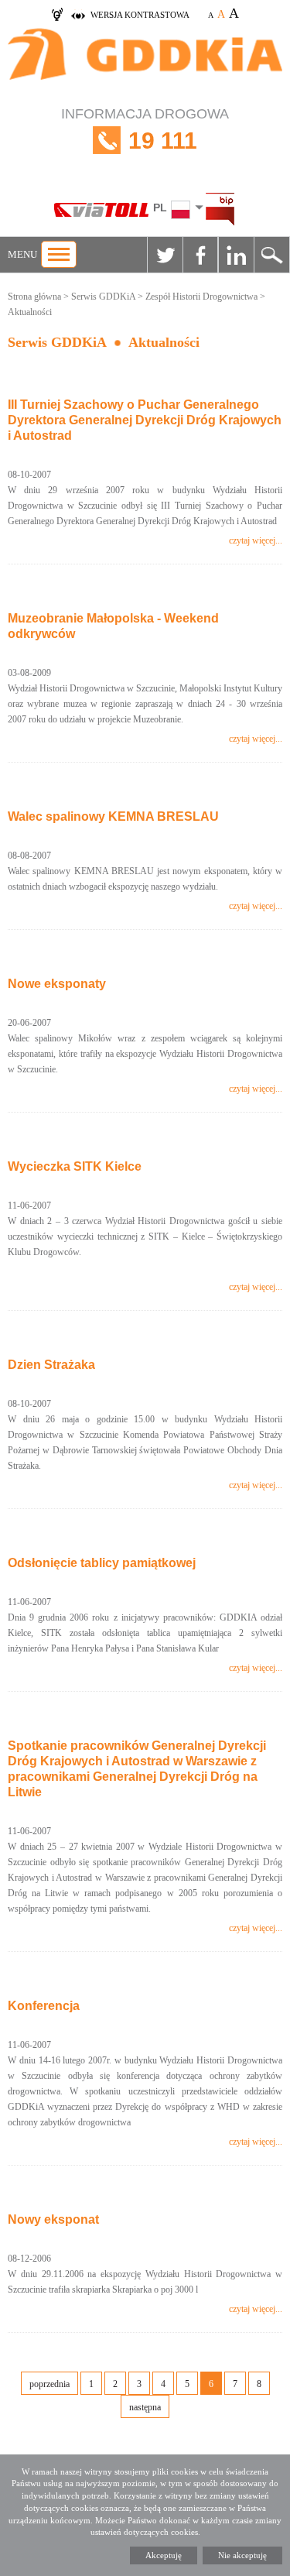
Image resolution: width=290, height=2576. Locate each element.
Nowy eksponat (53, 2219)
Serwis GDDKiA (103, 297)
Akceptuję (164, 2555)
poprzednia (49, 2384)
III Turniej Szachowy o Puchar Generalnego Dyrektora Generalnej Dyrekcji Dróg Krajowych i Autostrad (145, 420)
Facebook (200, 255)
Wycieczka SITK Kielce (75, 1166)
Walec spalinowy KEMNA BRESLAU (113, 816)
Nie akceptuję (242, 2555)
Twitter (165, 255)
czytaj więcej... (256, 540)
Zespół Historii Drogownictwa (201, 297)
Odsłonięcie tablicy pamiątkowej (102, 1563)
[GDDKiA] (145, 62)
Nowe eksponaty (57, 984)
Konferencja (44, 2006)
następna (145, 2407)
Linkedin (236, 255)
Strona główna (34, 297)
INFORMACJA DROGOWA (145, 130)
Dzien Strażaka (51, 1365)
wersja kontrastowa (140, 15)
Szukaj (271, 255)
